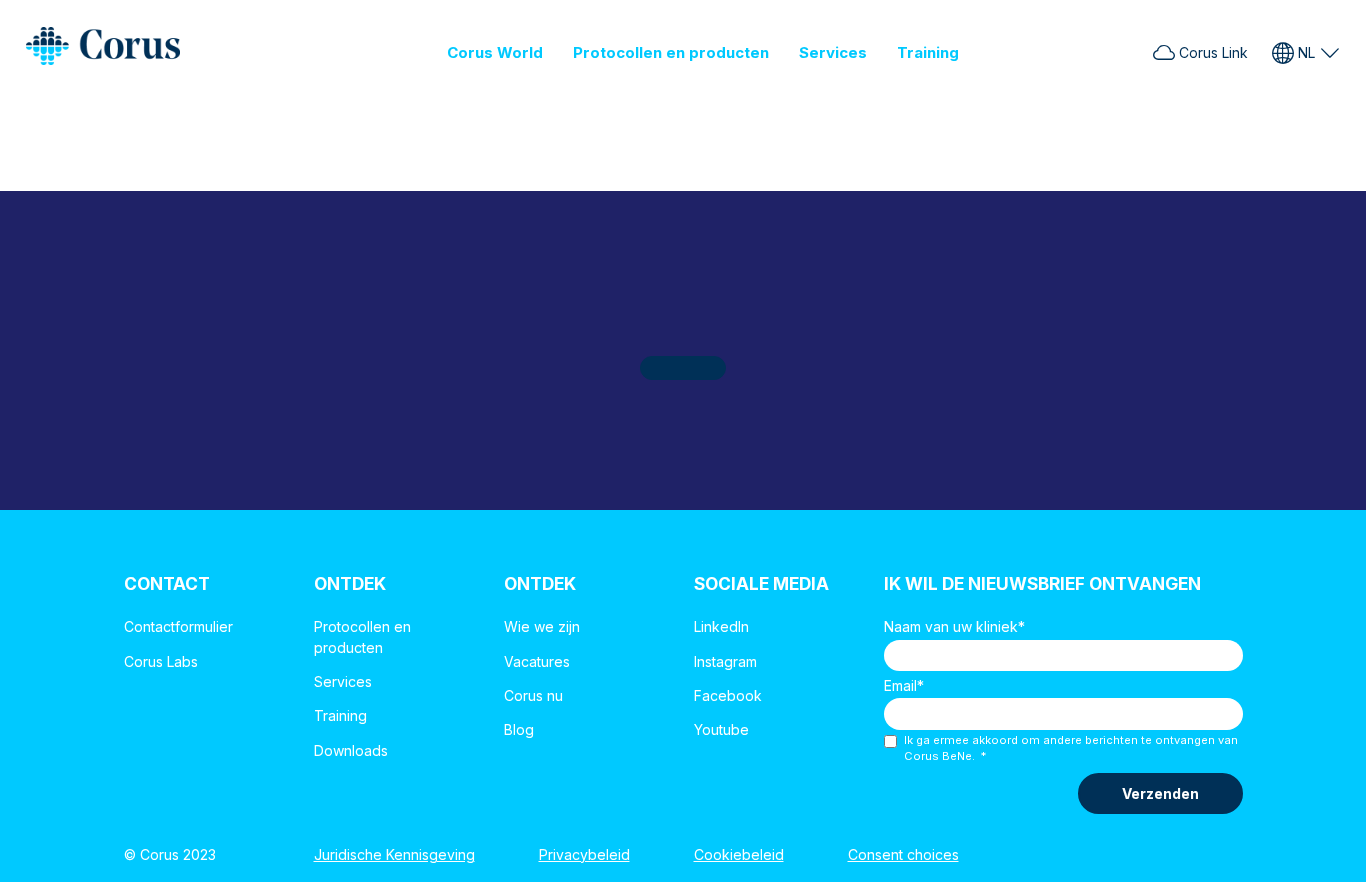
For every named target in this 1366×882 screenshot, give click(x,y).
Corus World (495, 52)
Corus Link (1211, 52)
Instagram (725, 661)
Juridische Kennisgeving (394, 854)
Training (928, 52)
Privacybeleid (584, 854)
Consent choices (903, 854)
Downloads (351, 750)
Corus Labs (161, 661)
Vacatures (537, 661)
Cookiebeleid (739, 854)
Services (833, 52)
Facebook (728, 695)
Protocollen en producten (671, 52)
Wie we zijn (542, 626)
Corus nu (533, 695)
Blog (519, 729)
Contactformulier (178, 626)
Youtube (721, 729)
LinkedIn (721, 626)
